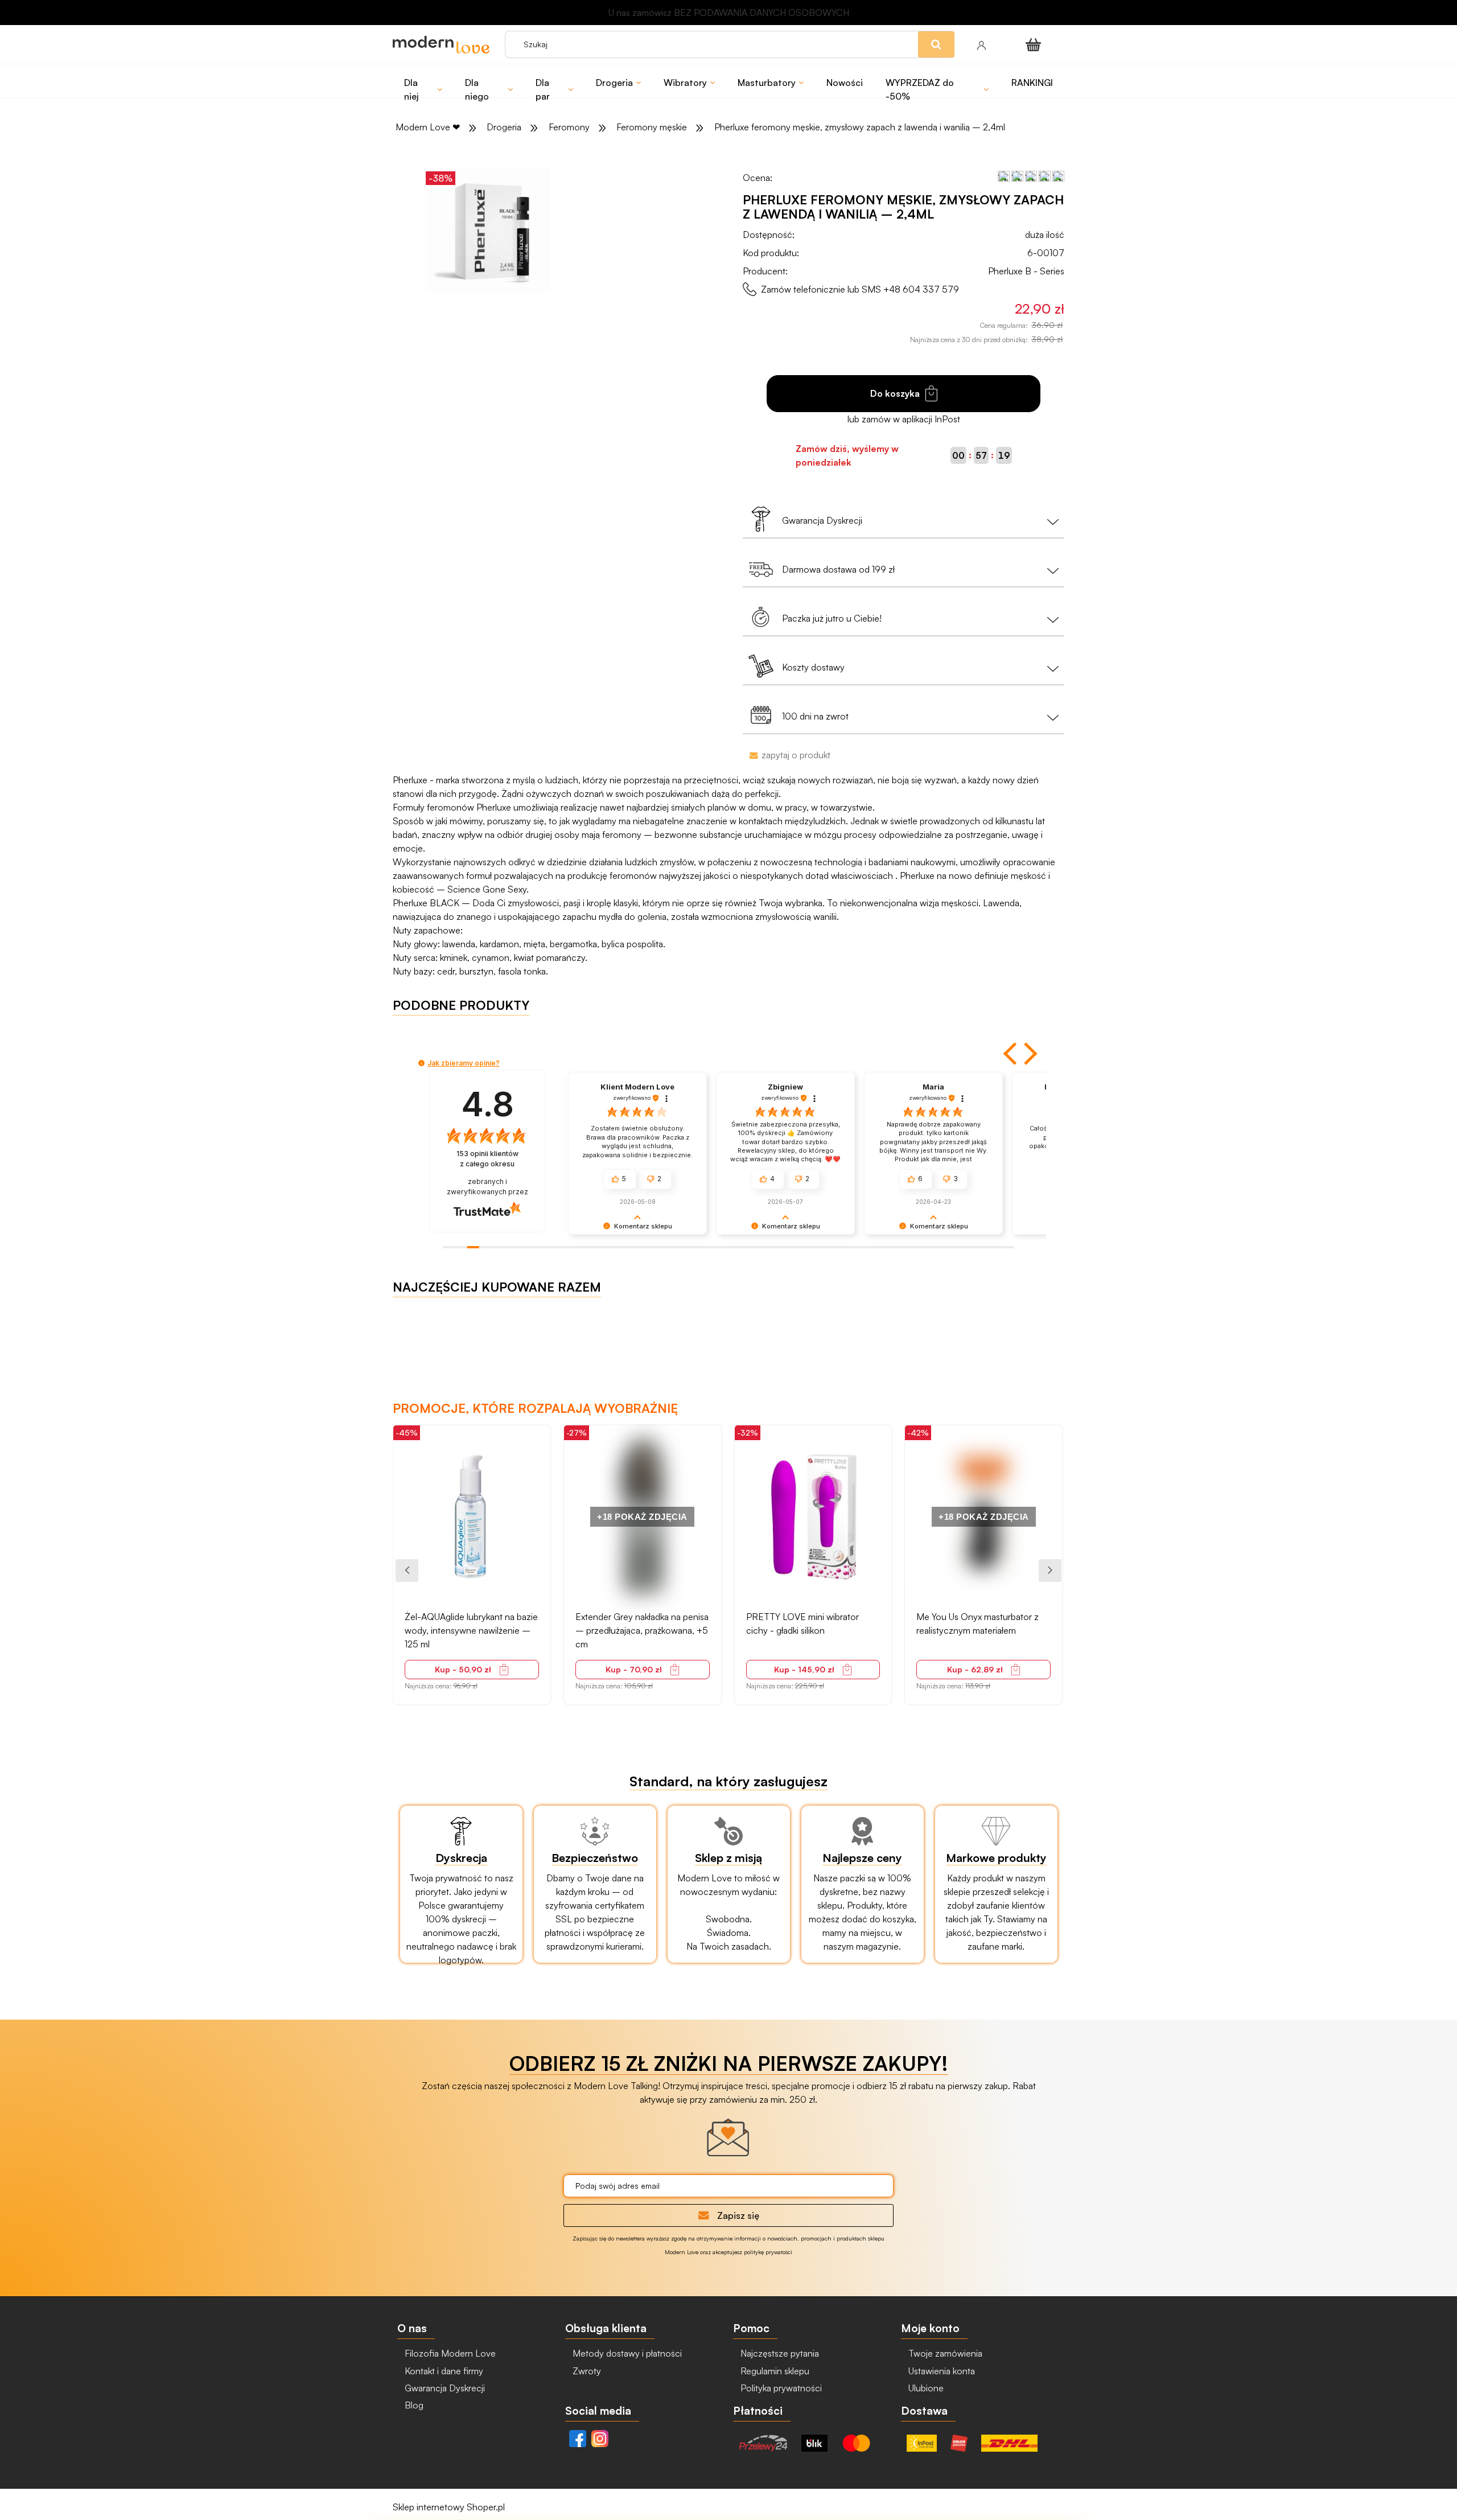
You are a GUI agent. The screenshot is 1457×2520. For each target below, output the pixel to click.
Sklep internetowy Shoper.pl (449, 2507)
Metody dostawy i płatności (626, 2353)
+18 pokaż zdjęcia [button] (472, 1517)
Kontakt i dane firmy (443, 2371)
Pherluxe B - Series (1026, 271)
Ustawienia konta (941, 2371)
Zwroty (586, 2371)
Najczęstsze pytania (779, 2353)
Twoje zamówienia (944, 2353)
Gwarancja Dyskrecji (444, 2388)
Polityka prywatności (780, 2388)
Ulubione (925, 2388)
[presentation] (407, 1571)
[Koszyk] (1035, 44)
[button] (1011, 1054)
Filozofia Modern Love (449, 2353)
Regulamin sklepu (774, 2371)
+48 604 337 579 (921, 289)
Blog (413, 2405)
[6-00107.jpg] (488, 231)
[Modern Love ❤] (443, 45)
